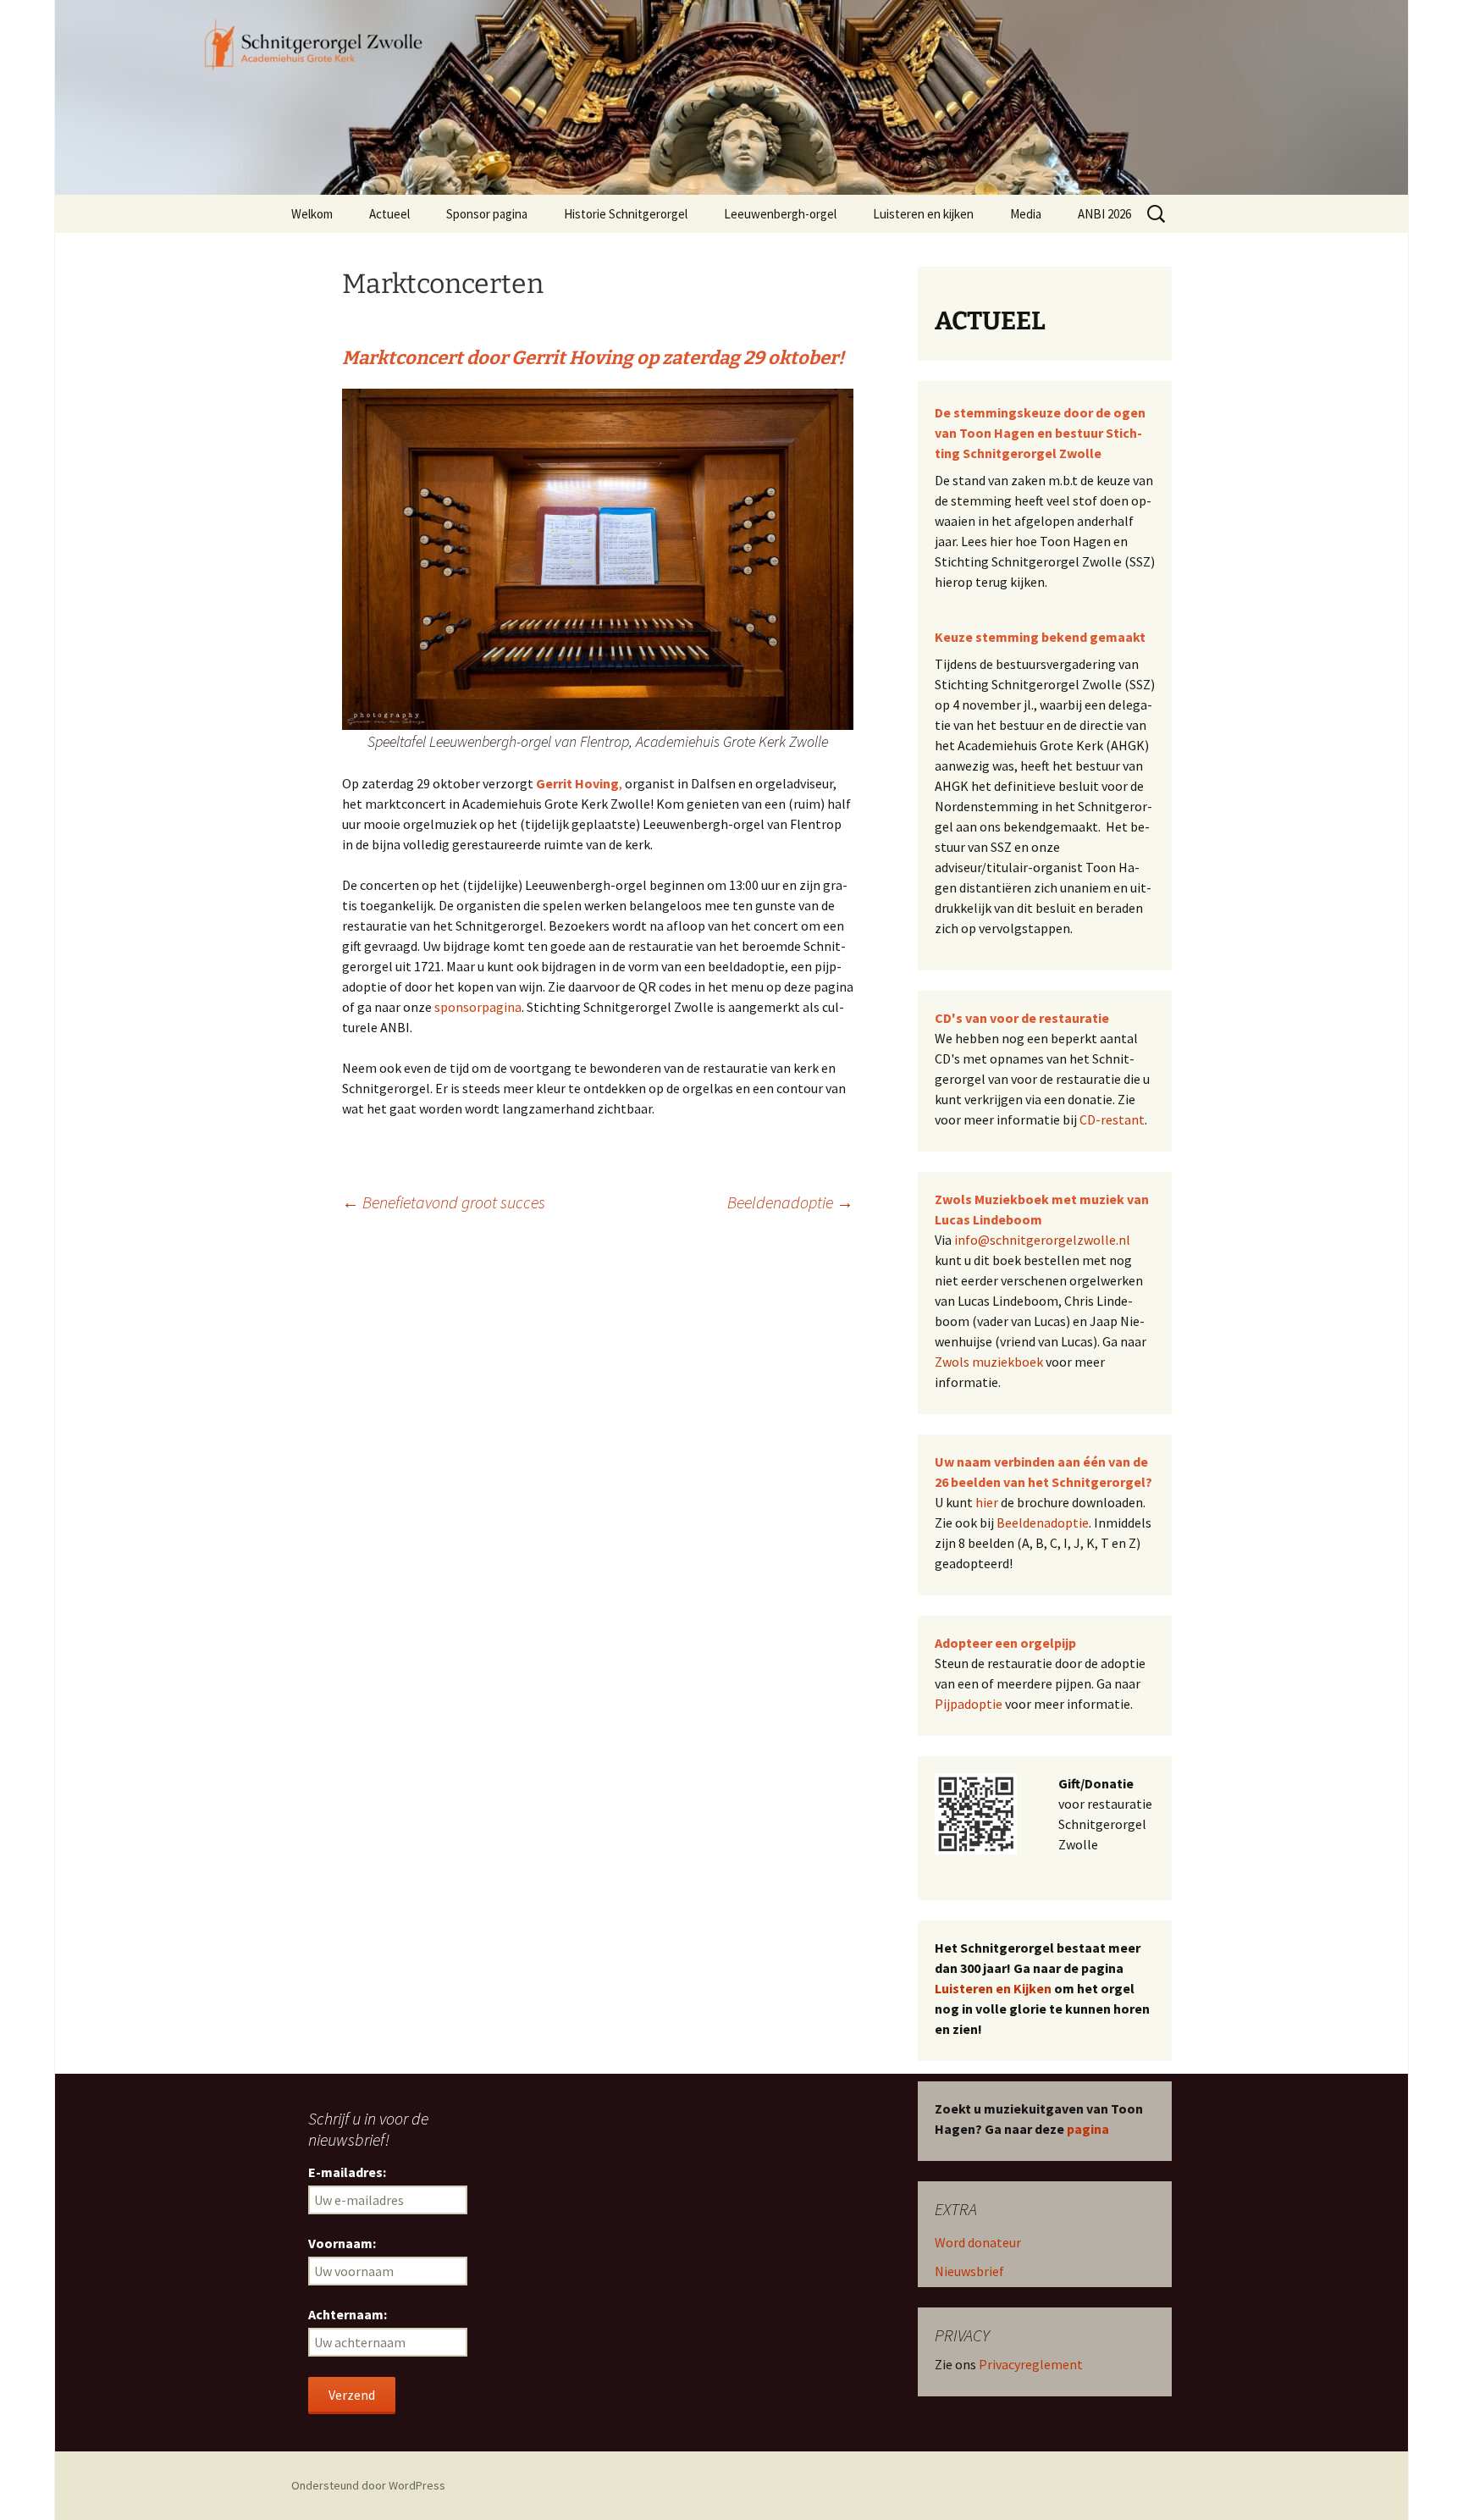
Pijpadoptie (969, 1704)
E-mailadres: (347, 2172)
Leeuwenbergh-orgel (780, 214)
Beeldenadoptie (790, 1202)
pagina (1088, 2129)
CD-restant (1112, 1119)
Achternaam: (348, 2314)
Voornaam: (342, 2243)
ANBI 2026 (1104, 214)
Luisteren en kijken (923, 214)
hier (987, 1502)
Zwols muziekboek (989, 1362)
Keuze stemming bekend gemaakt (1040, 637)
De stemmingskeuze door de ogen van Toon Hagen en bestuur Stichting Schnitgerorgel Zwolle (1040, 433)
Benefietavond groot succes (444, 1202)
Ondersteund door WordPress (368, 2485)
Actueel (389, 214)
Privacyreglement (1031, 2364)
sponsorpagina (478, 1007)
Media (1026, 214)
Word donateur (978, 2242)
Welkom (312, 214)
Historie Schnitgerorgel (626, 214)
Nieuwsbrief (969, 2271)
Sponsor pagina (487, 214)
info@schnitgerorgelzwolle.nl (1042, 1240)
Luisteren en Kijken (993, 1988)
